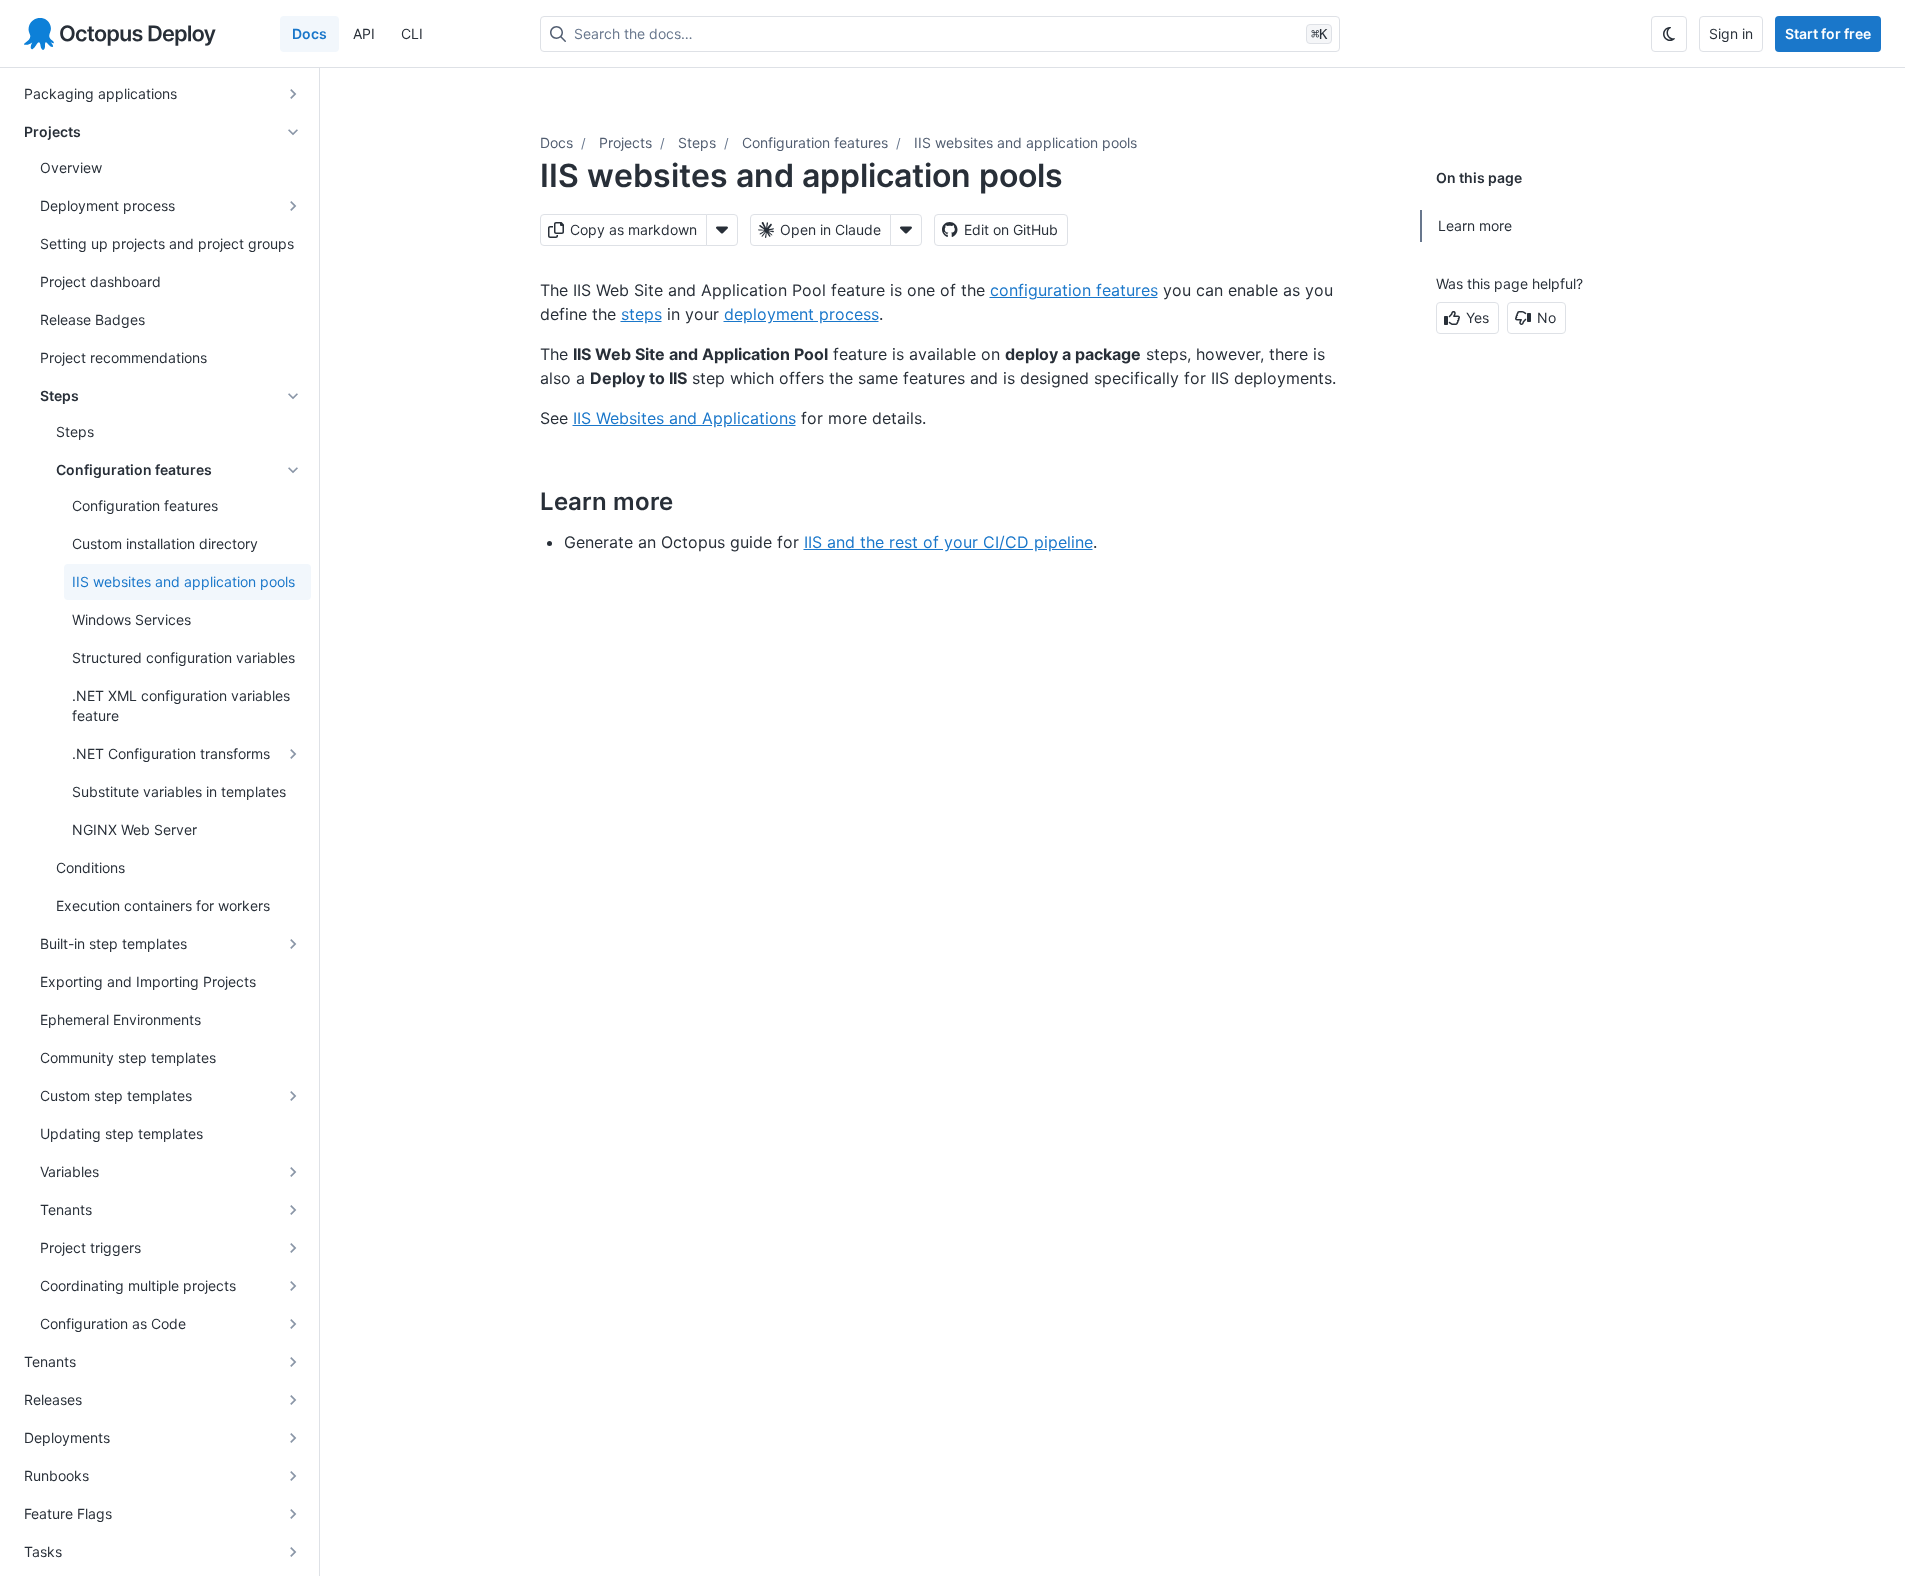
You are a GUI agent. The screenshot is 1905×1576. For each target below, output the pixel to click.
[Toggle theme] (1669, 34)
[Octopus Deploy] (120, 34)
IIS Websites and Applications (684, 418)
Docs (309, 33)
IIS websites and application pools (1025, 142)
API (364, 33)
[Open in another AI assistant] (906, 230)
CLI (412, 33)
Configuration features (815, 142)
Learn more (1475, 225)
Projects (625, 142)
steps (641, 314)
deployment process (801, 314)
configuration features (1074, 290)
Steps (697, 142)
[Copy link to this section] (695, 501)
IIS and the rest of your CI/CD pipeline (948, 542)
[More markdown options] (722, 230)
